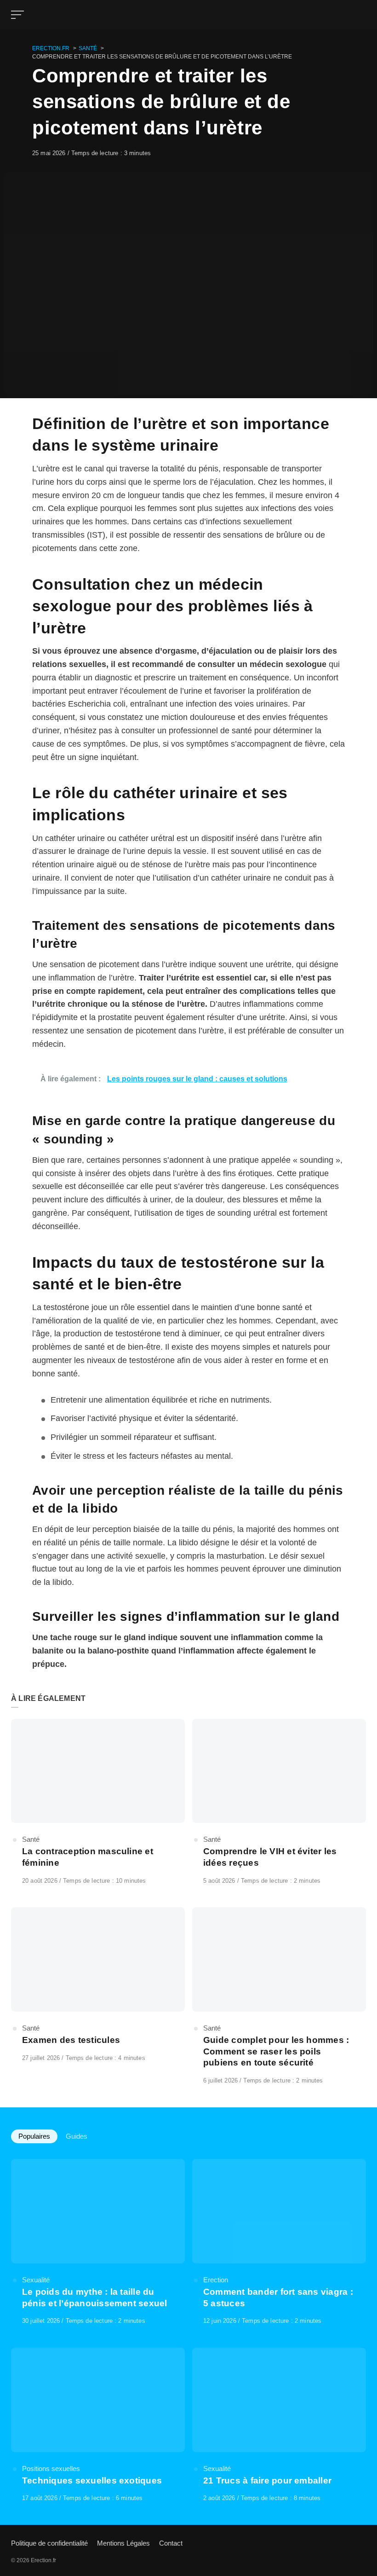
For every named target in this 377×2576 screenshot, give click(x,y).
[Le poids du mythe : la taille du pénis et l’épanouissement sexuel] (98, 2242)
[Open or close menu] (18, 15)
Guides (77, 2136)
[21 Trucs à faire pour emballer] (279, 2425)
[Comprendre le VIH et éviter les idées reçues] (279, 1802)
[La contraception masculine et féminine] (98, 1802)
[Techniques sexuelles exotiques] (98, 2425)
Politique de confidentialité (49, 2543)
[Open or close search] (360, 15)
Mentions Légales (123, 2543)
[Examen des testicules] (98, 1985)
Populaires (34, 2136)
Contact (171, 2543)
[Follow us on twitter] (363, 2543)
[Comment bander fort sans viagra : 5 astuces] (279, 2242)
